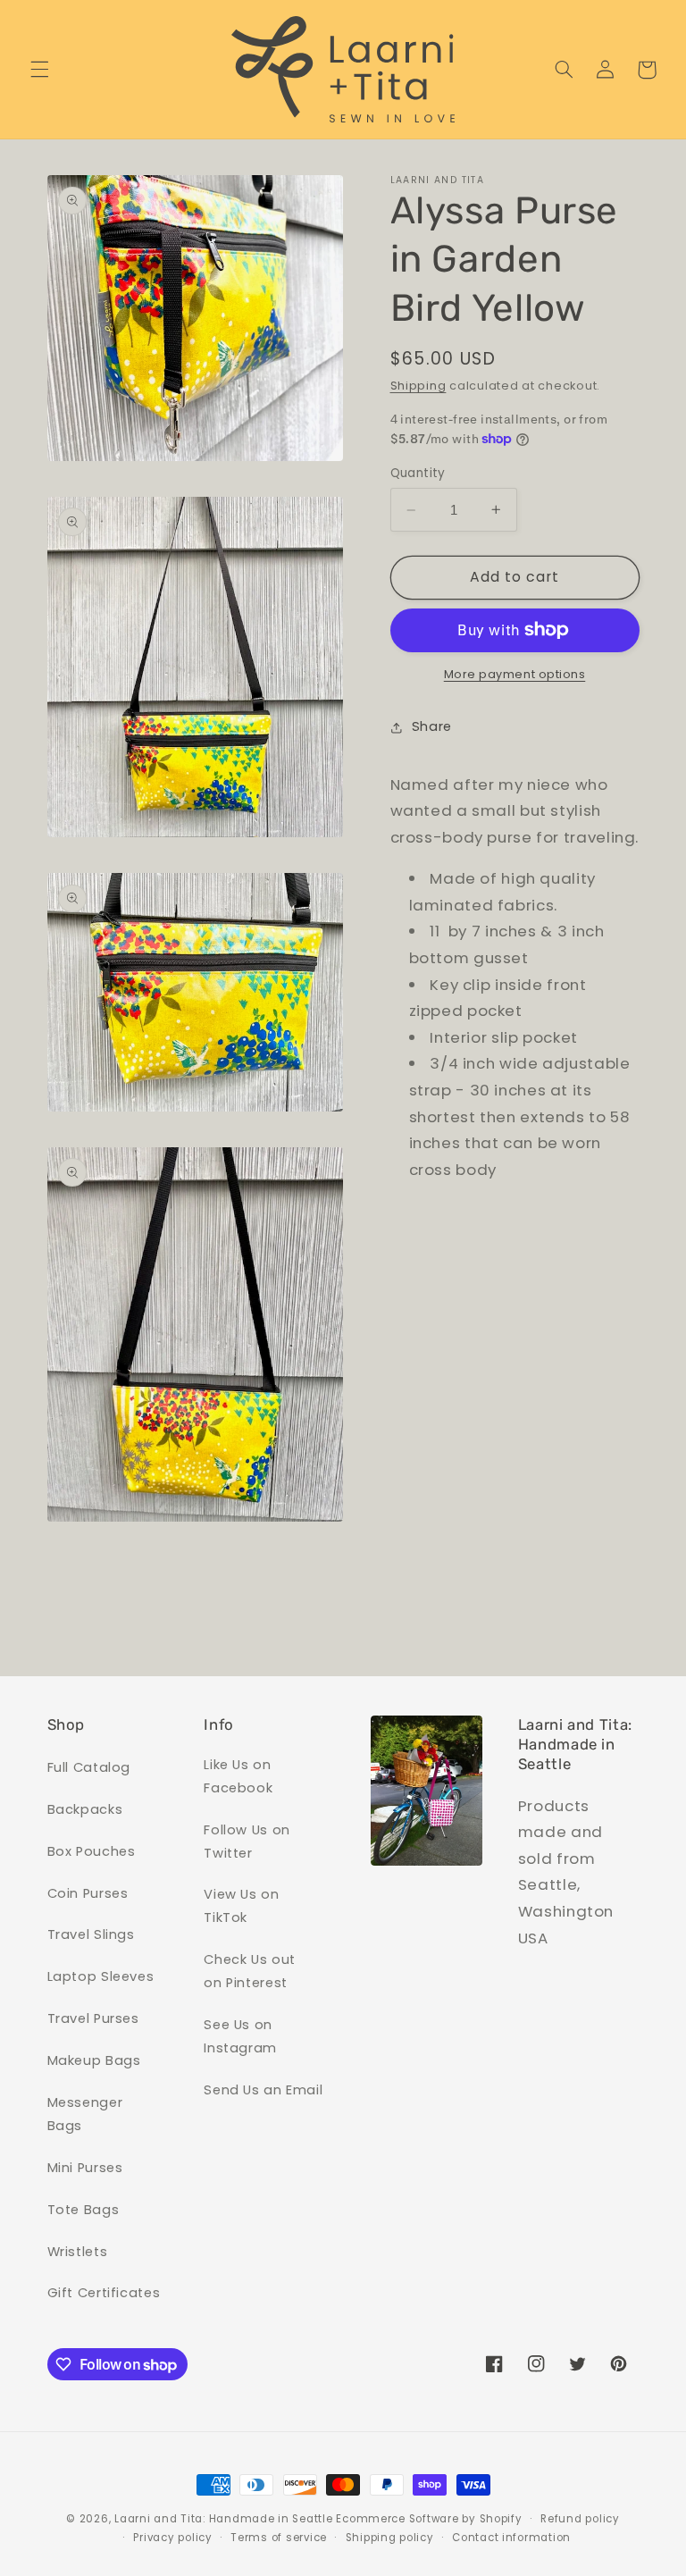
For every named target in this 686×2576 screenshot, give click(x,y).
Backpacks (85, 1809)
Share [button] (432, 726)
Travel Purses (93, 2018)
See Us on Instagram (240, 2036)
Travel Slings (91, 1934)
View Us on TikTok (241, 1906)
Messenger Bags (85, 2114)
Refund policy (580, 2519)
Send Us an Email (263, 2090)
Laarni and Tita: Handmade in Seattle (223, 2519)
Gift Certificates (104, 2293)
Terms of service (279, 2538)
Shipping (418, 386)
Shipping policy (390, 2538)
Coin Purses (88, 1893)
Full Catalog (89, 1767)
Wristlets (78, 2252)
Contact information (511, 2538)
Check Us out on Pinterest (250, 1971)
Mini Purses (85, 2168)
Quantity (418, 473)
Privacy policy (172, 2538)
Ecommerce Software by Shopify (429, 2519)
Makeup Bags (94, 2060)
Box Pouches (92, 1851)
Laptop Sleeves (101, 1976)
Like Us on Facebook (238, 1776)
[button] (39, 70)
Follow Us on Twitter (247, 1842)
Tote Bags (84, 2210)
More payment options (515, 674)
